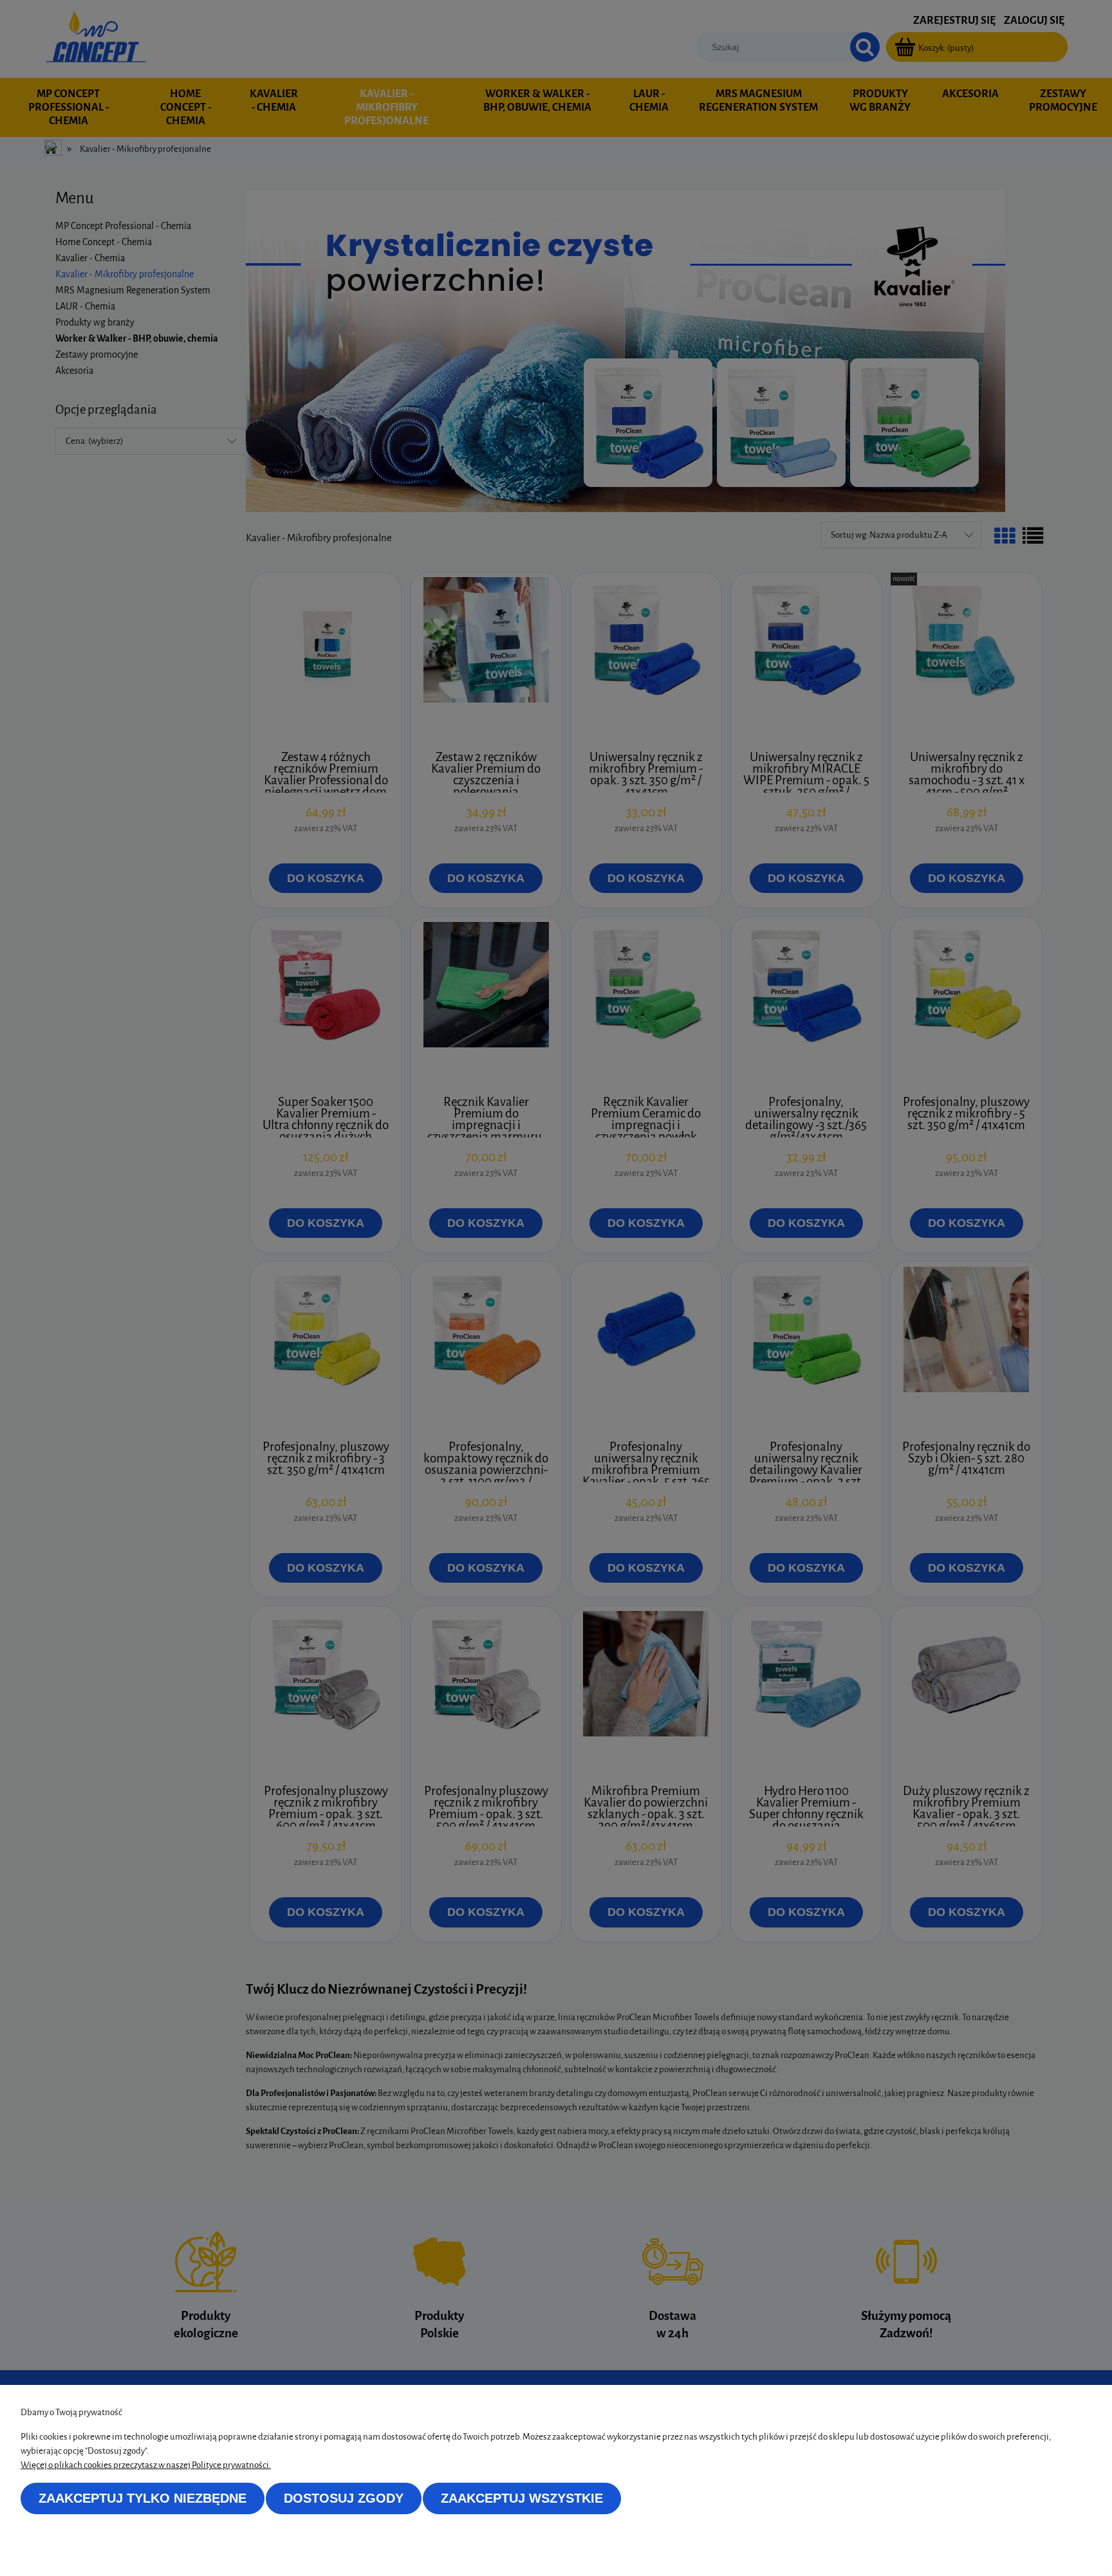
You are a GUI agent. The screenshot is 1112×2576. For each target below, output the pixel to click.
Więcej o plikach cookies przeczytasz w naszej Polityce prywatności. (146, 2465)
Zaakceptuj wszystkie (522, 2498)
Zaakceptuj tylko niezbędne (143, 2498)
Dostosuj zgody (344, 2498)
